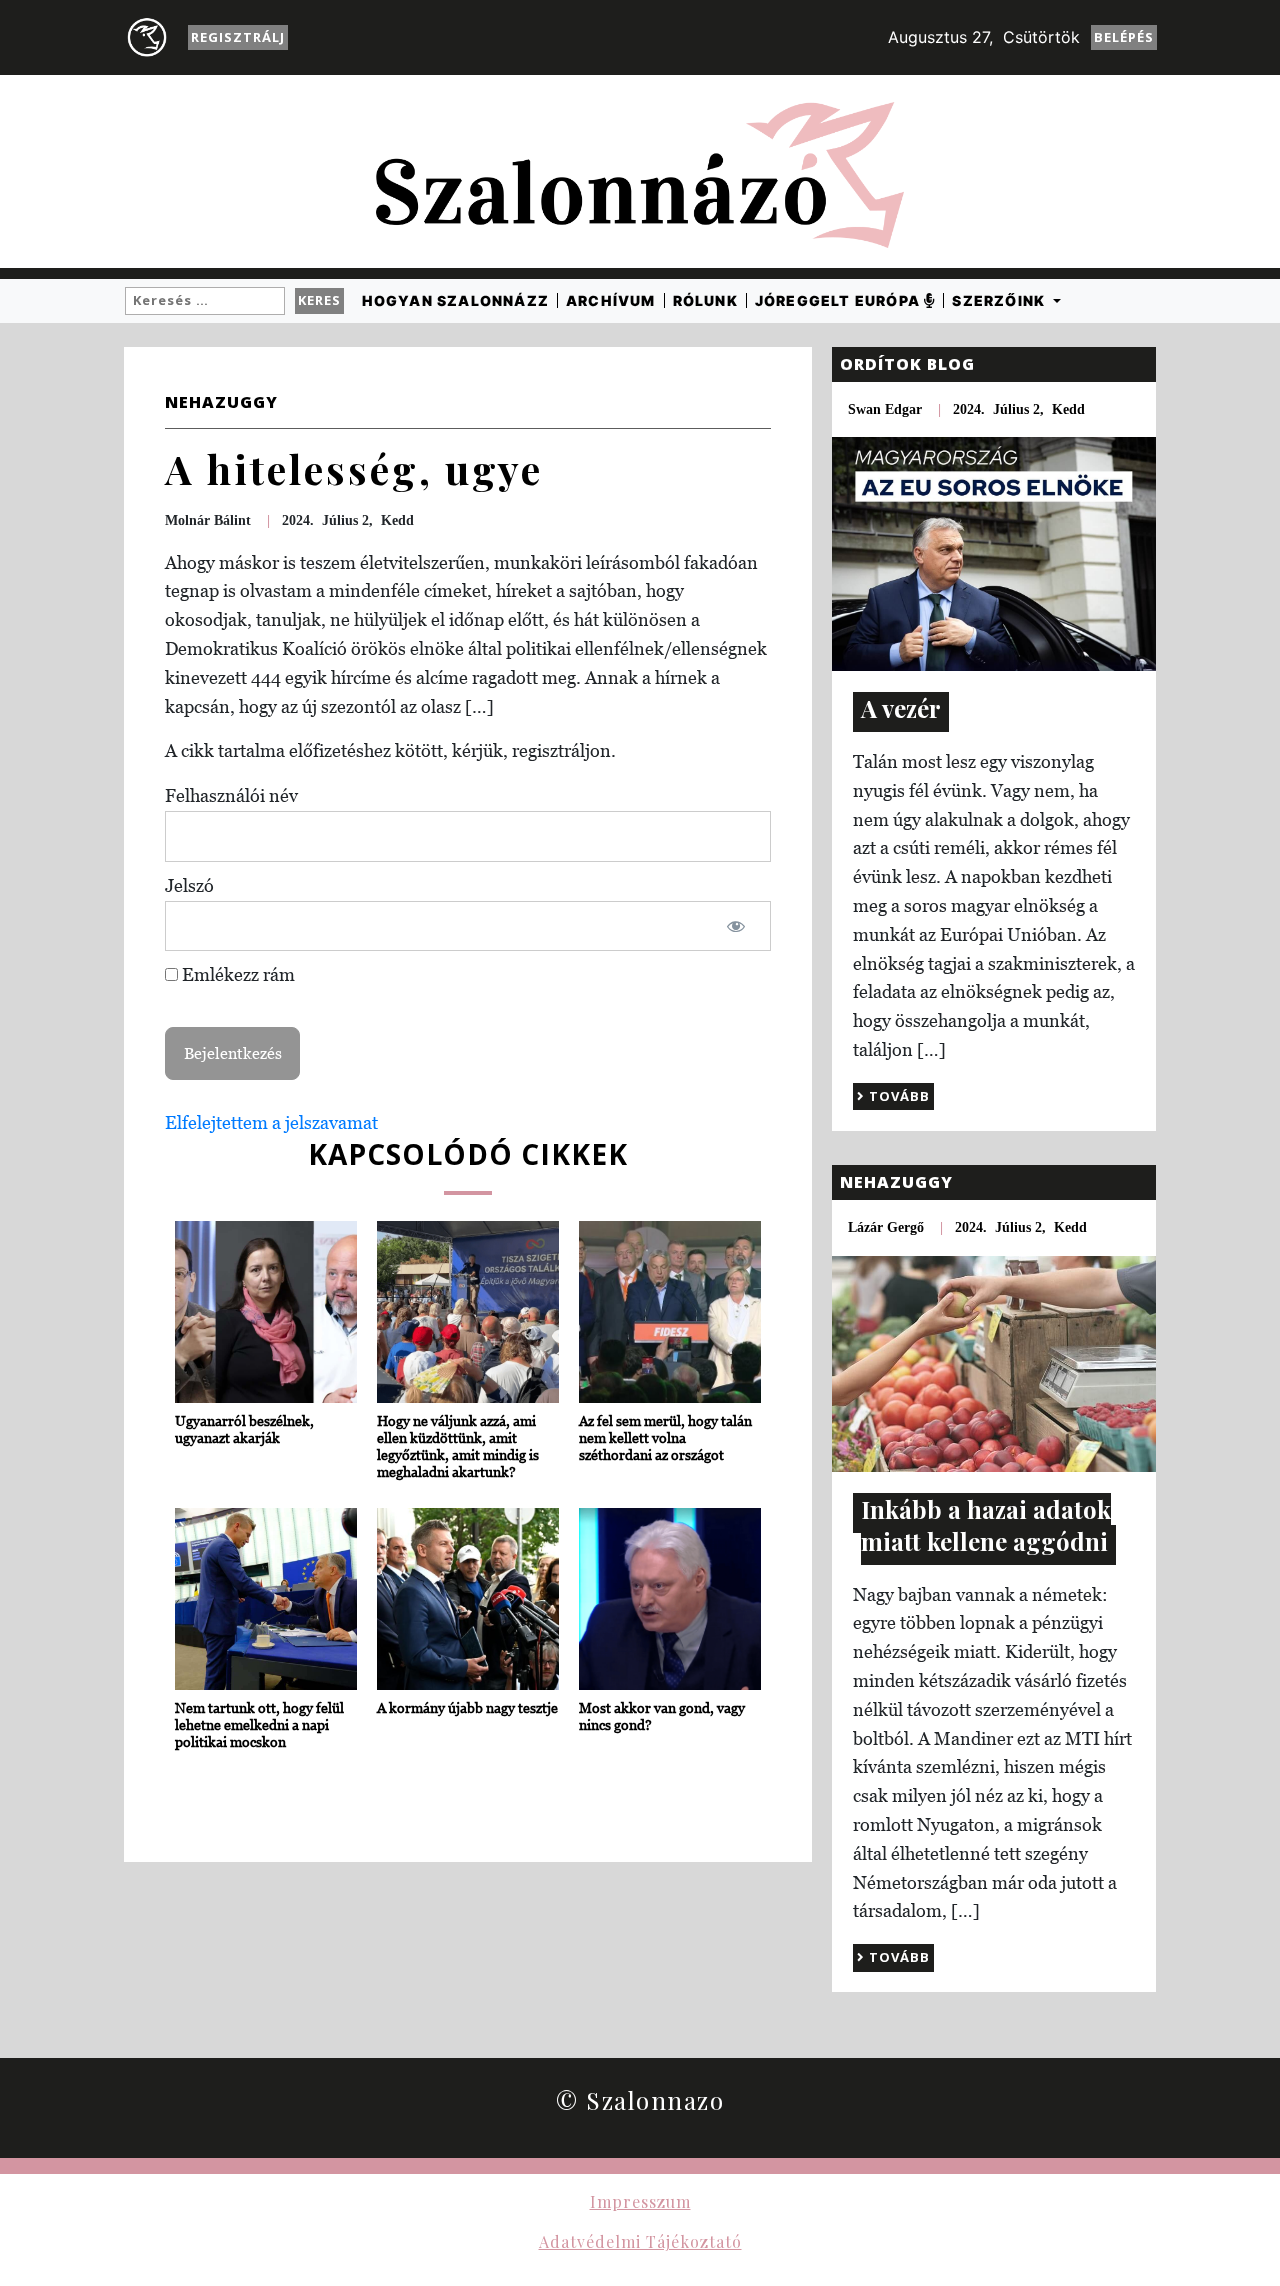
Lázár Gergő (886, 1227)
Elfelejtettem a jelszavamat (271, 1122)
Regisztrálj (238, 37)
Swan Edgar (885, 409)
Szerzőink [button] (1000, 300)
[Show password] (735, 926)
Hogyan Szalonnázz (455, 300)
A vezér (901, 708)
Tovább (897, 1096)
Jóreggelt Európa (839, 300)
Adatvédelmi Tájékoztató (640, 2241)
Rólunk (705, 300)
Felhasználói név (231, 795)
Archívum (611, 300)
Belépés (1124, 37)
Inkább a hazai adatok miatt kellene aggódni (986, 1525)
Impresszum (640, 2201)
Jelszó (189, 885)
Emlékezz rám (236, 974)
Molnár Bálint (208, 520)
